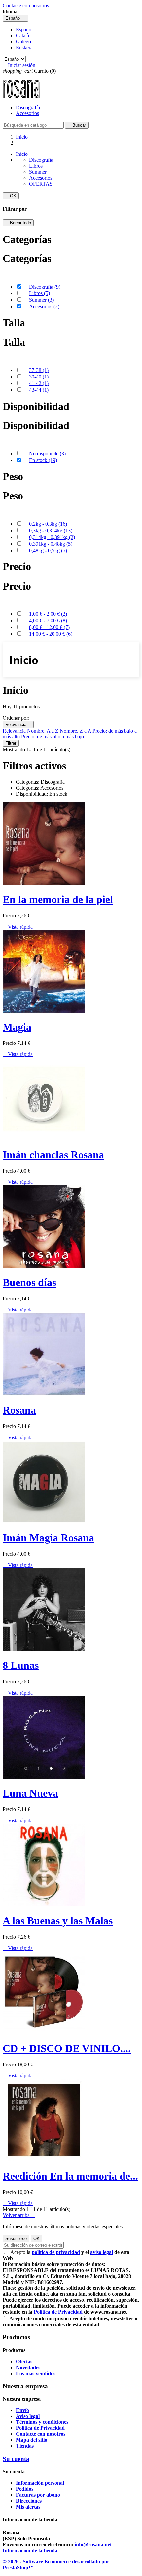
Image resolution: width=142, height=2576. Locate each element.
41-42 (39, 383)
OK (11, 196)
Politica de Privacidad (40, 2428)
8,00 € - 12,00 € (49, 627)
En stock (43, 460)
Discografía (28, 107)
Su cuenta (16, 2459)
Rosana (19, 1410)
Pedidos (25, 2489)
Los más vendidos (36, 2373)
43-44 (39, 390)
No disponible (47, 453)
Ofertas (24, 2361)
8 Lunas (21, 1665)
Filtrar (11, 743)
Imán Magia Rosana (48, 1538)
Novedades (28, 2367)
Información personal (40, 2483)
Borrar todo (18, 223)
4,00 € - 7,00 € (48, 621)
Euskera (24, 47)
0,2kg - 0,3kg (48, 524)
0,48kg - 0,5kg (48, 550)
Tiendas (25, 2446)
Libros (36, 166)
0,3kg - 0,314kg (51, 531)
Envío (22, 2410)
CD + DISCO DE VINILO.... (67, 2048)
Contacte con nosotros (26, 5)
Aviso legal (28, 2416)
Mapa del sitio (32, 2440)
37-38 (39, 370)
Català (22, 36)
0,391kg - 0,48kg (51, 544)
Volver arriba (19, 2215)
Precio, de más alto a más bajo (53, 737)
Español (24, 30)
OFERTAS (41, 184)
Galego (23, 42)
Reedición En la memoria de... (70, 2176)
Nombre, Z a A (76, 731)
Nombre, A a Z (43, 731)
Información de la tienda (30, 2550)
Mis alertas (28, 2507)
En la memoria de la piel (58, 899)
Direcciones (29, 2501)
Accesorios (27, 113)
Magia (17, 1027)
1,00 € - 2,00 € (48, 614)
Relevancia (18, 724)
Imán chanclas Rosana (53, 1155)
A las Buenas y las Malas (58, 1921)
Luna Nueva (30, 1793)
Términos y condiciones (42, 2422)
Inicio (22, 154)
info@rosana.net (93, 2544)
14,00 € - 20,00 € (51, 634)
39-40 (39, 377)
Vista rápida (18, 927)
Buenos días (29, 1282)
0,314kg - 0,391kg (52, 537)
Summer (38, 172)
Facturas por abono (38, 2495)
